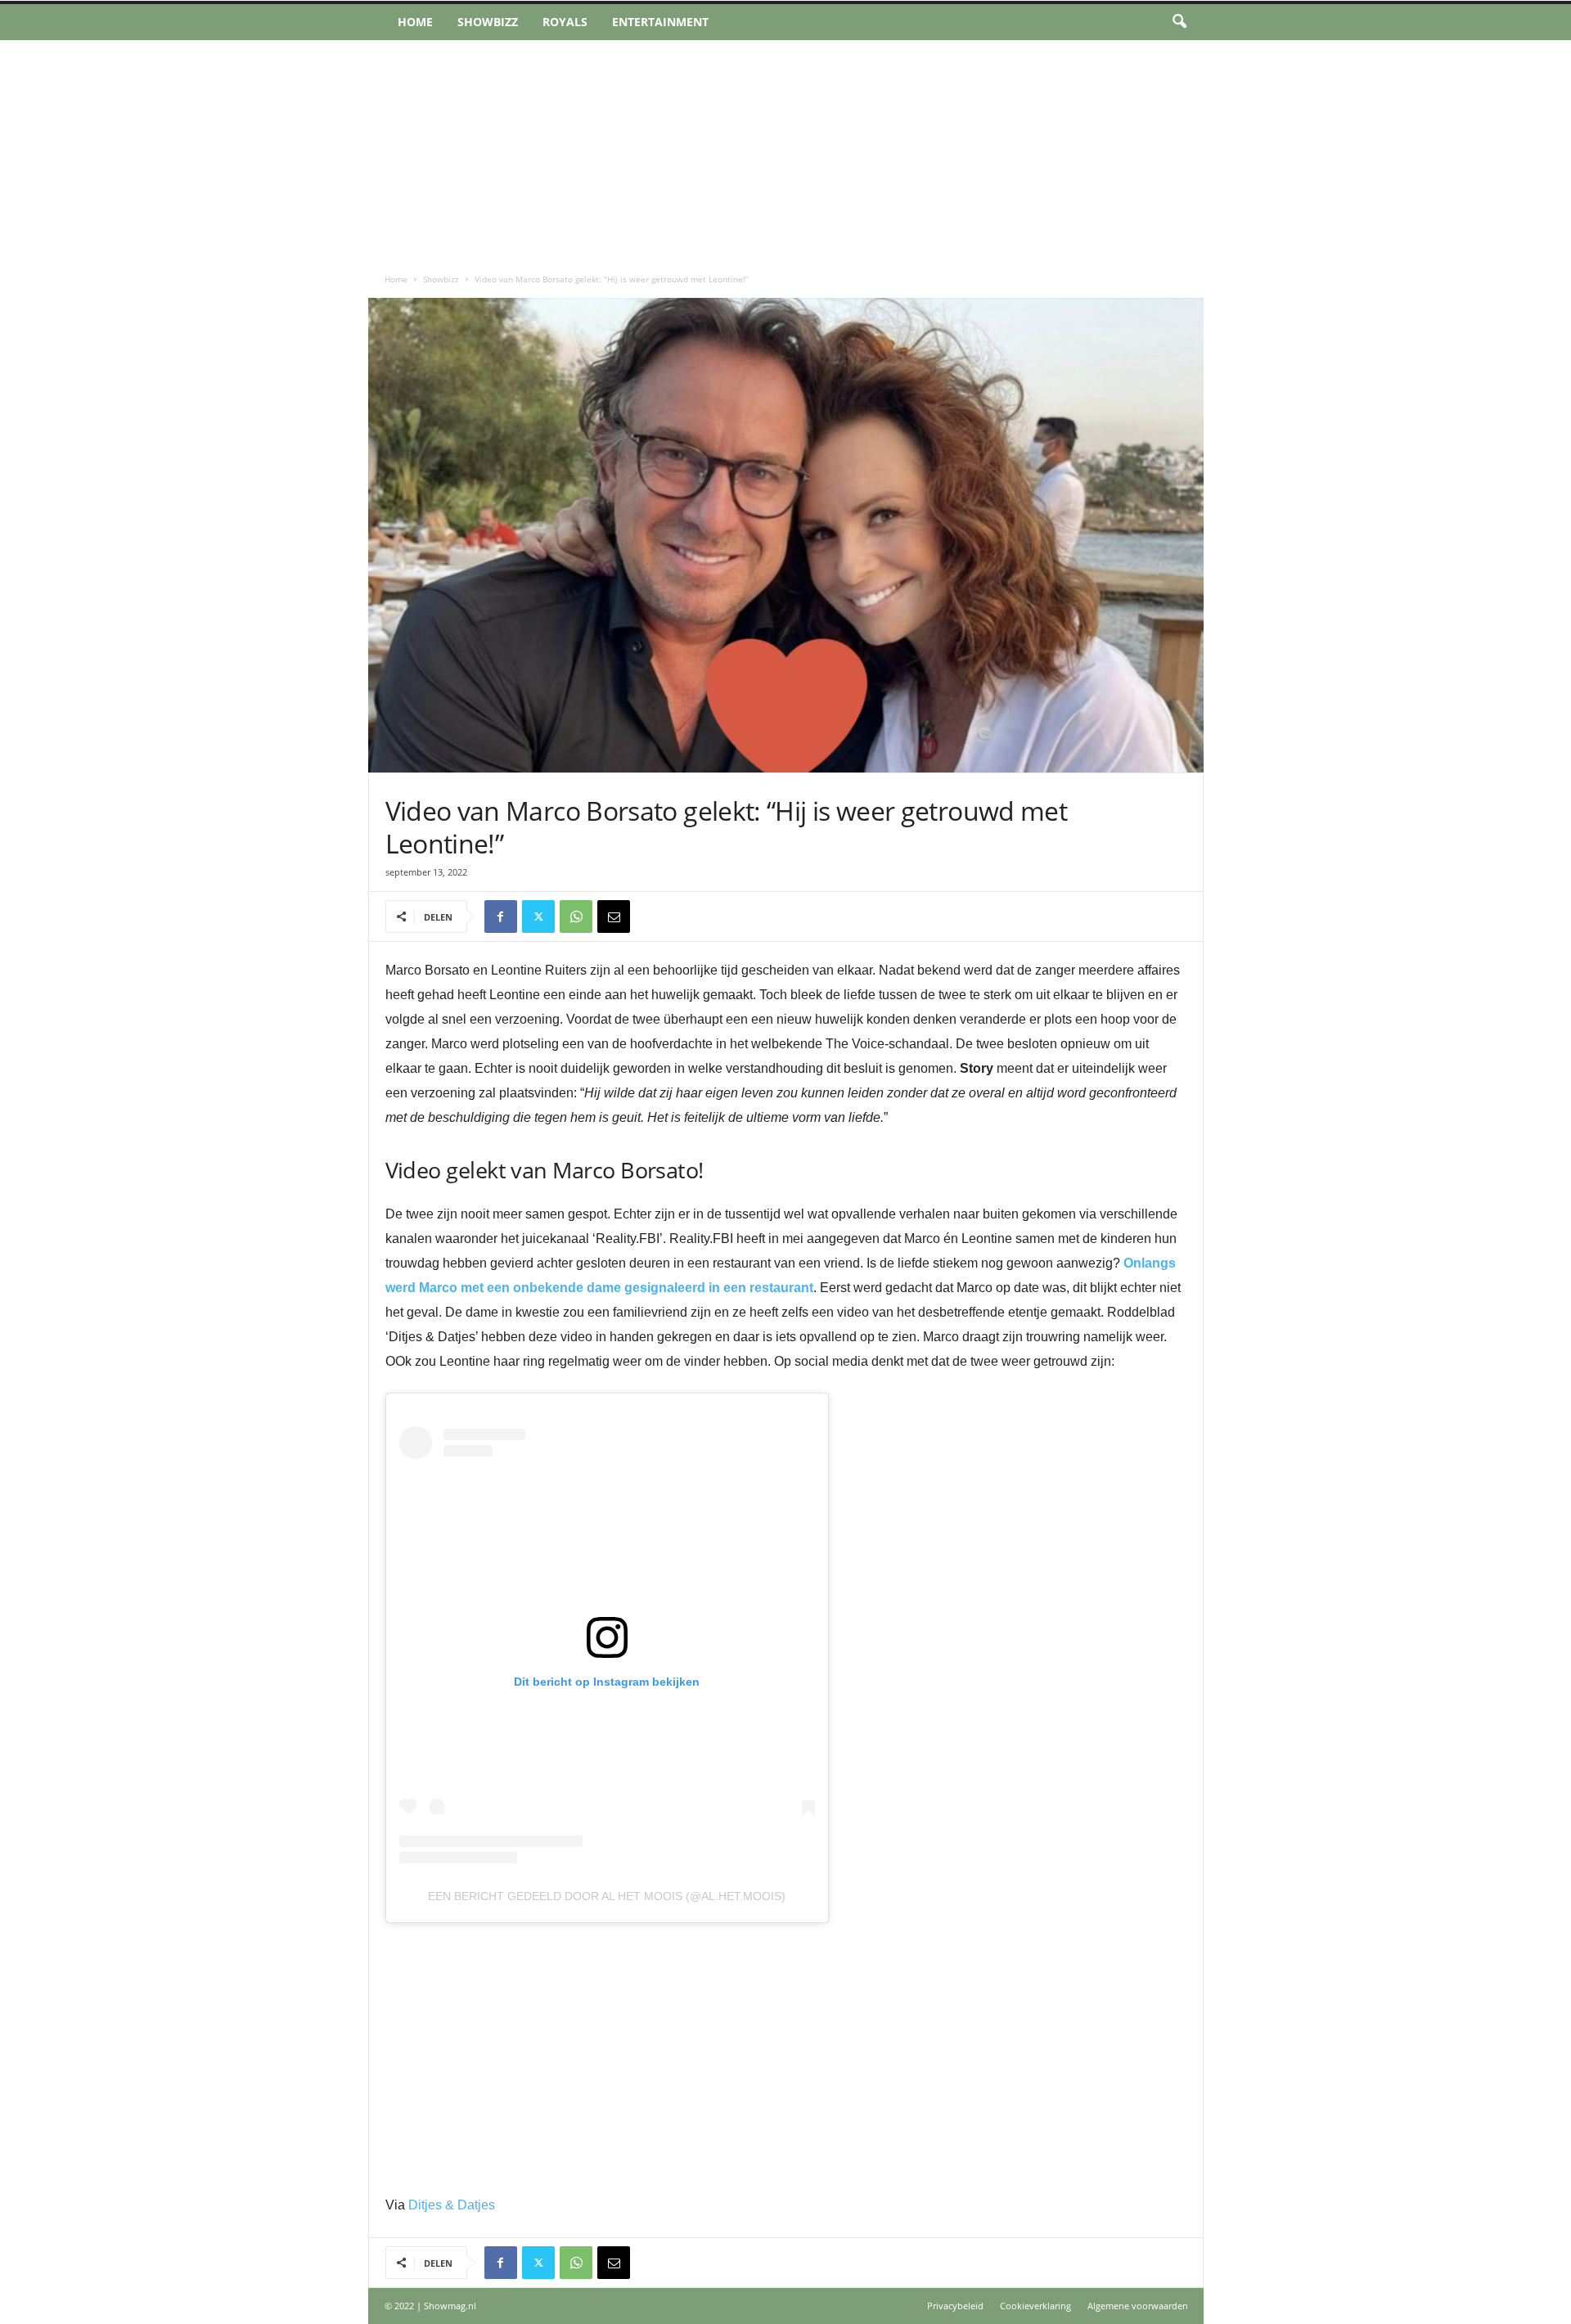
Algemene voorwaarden (1138, 2306)
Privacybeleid (955, 2306)
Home (415, 22)
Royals (565, 22)
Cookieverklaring (1035, 2306)
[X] (538, 917)
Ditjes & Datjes (452, 2205)
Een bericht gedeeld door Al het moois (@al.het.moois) (607, 1896)
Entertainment (660, 22)
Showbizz (488, 22)
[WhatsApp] (576, 917)
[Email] (614, 917)
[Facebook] (501, 917)
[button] (1179, 22)
